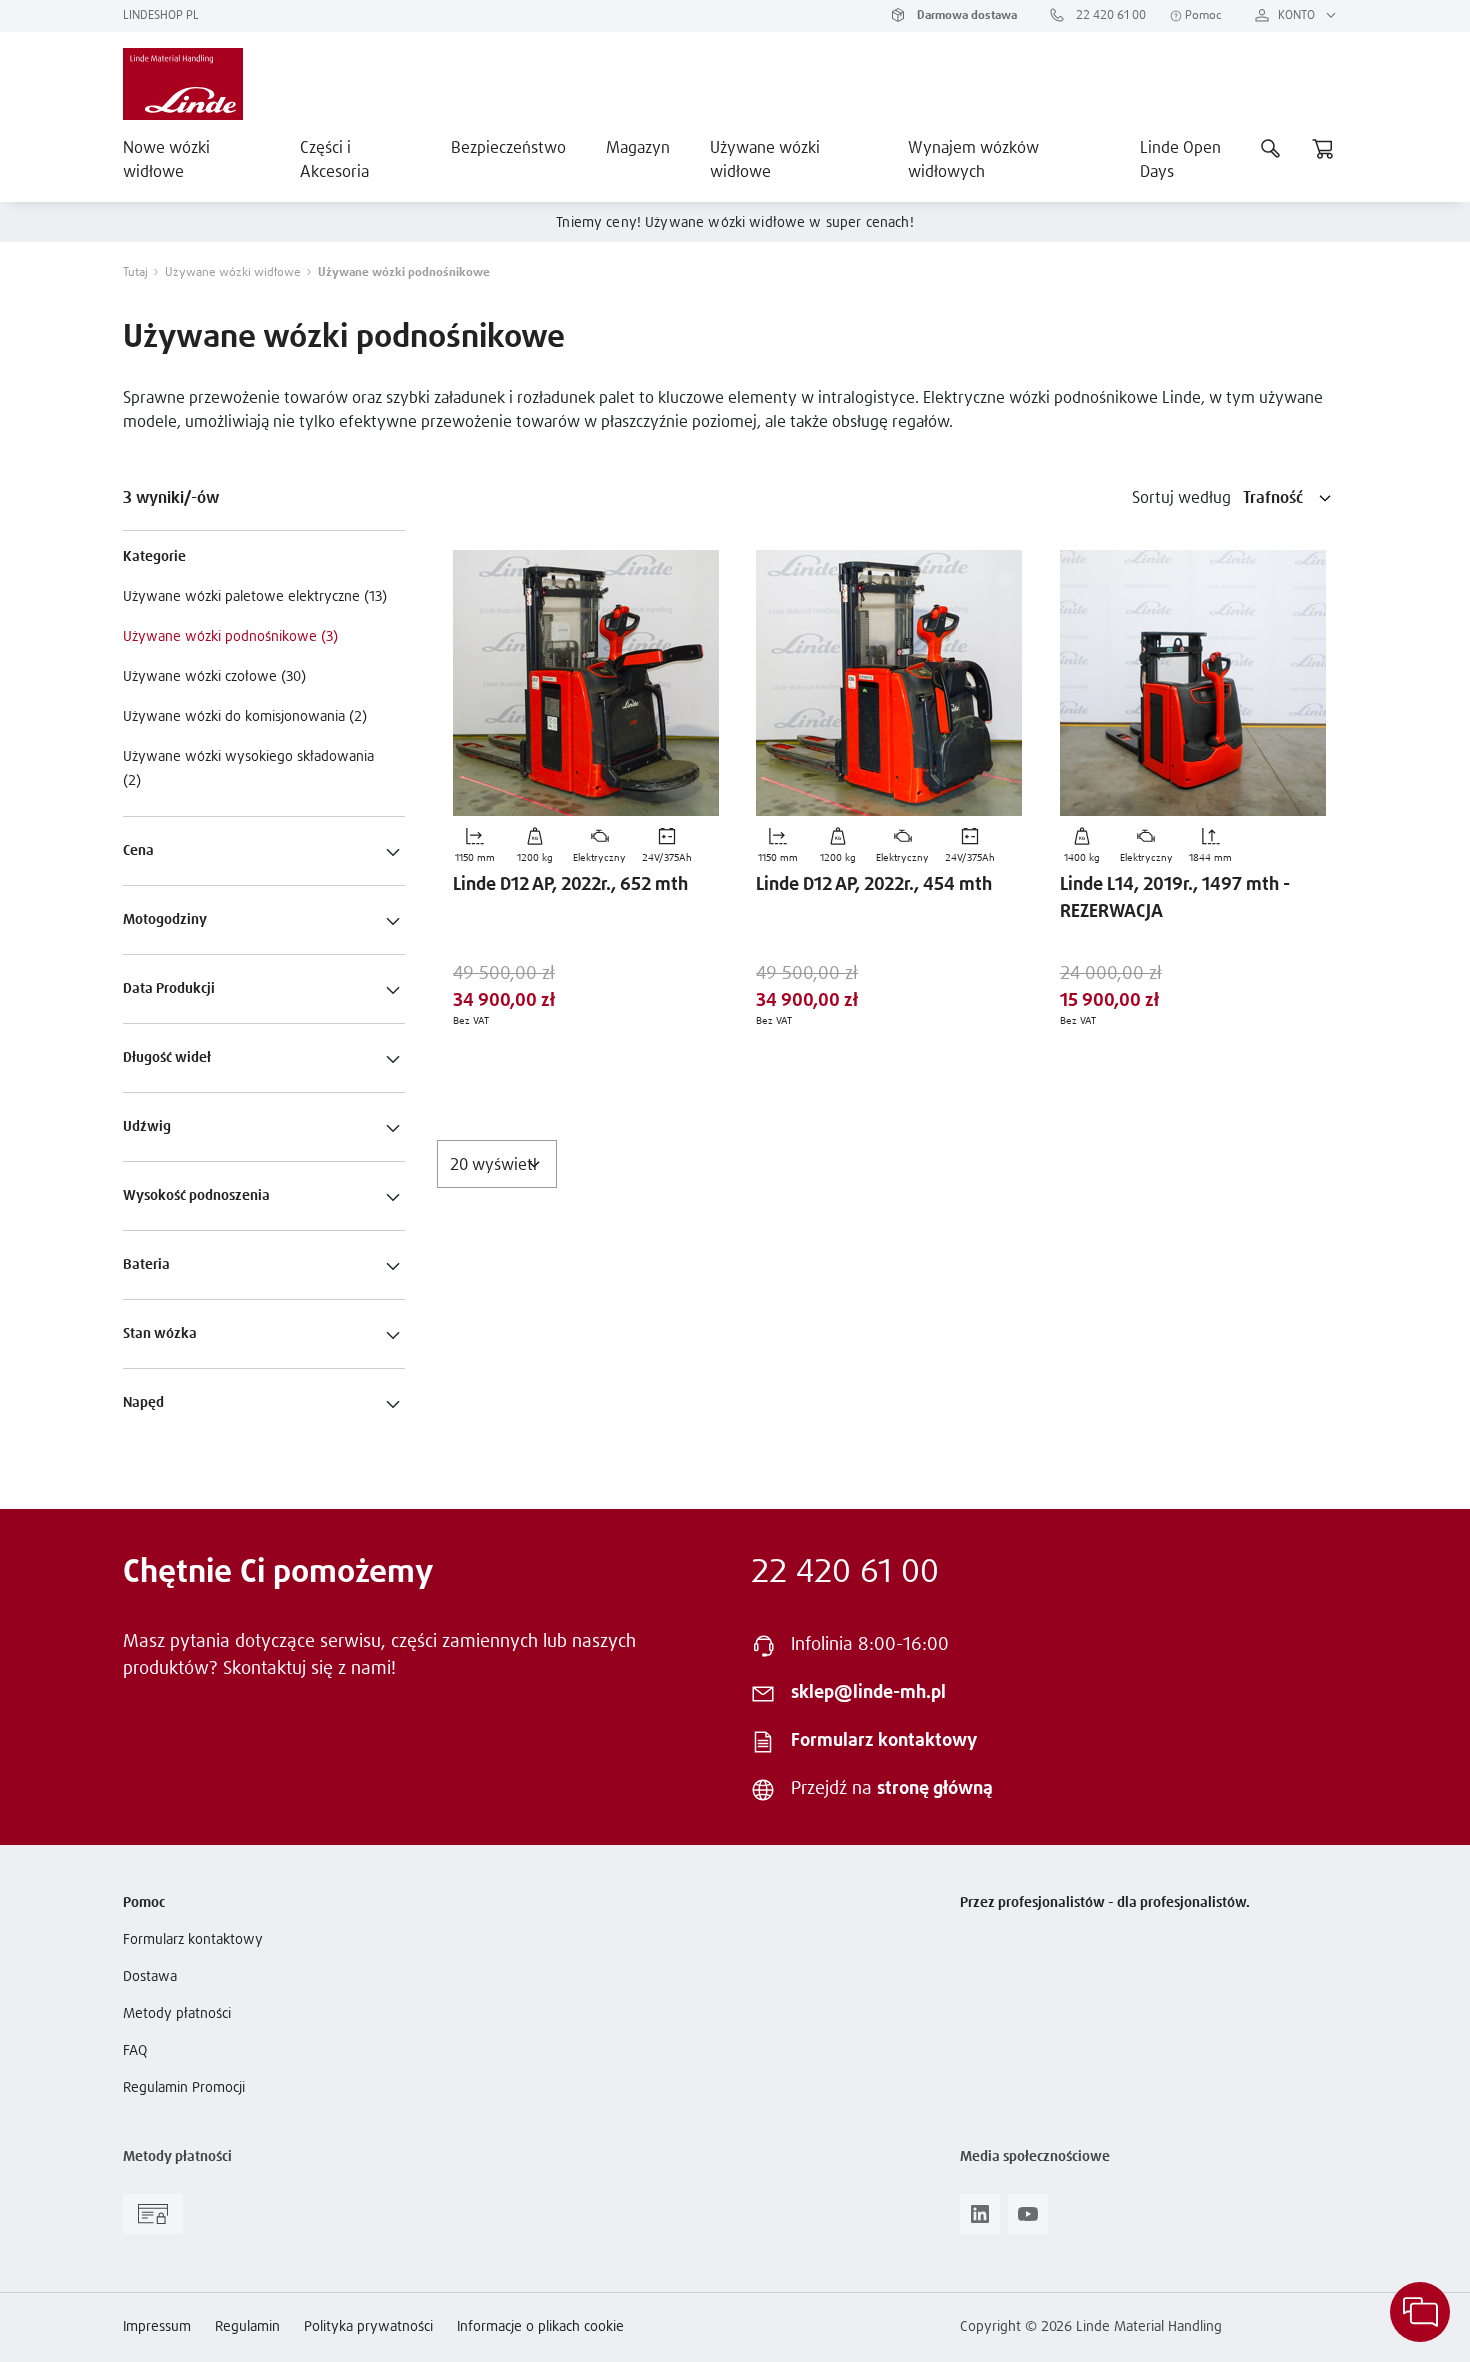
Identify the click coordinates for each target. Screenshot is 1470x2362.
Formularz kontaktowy (884, 1741)
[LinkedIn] (980, 2220)
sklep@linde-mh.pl (868, 1693)
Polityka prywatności (368, 2327)
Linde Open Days (1180, 160)
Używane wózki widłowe (765, 160)
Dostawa (150, 1977)
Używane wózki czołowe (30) (214, 677)
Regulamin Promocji (184, 2088)
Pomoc (1202, 16)
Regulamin (247, 2327)
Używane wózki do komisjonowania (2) (245, 717)
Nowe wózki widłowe (166, 160)
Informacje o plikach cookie (540, 2327)
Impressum (157, 2327)
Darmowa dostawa (965, 16)
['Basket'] (1323, 148)
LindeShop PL (161, 16)
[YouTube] (1028, 2220)
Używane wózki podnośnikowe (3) (230, 637)
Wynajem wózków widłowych (973, 160)
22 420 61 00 (1109, 16)
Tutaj (135, 273)
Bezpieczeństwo (508, 148)
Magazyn (638, 148)
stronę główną (935, 1789)
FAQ (135, 2051)
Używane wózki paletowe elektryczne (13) (255, 597)
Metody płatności (177, 2014)
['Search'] (1271, 148)
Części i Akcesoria (334, 160)
